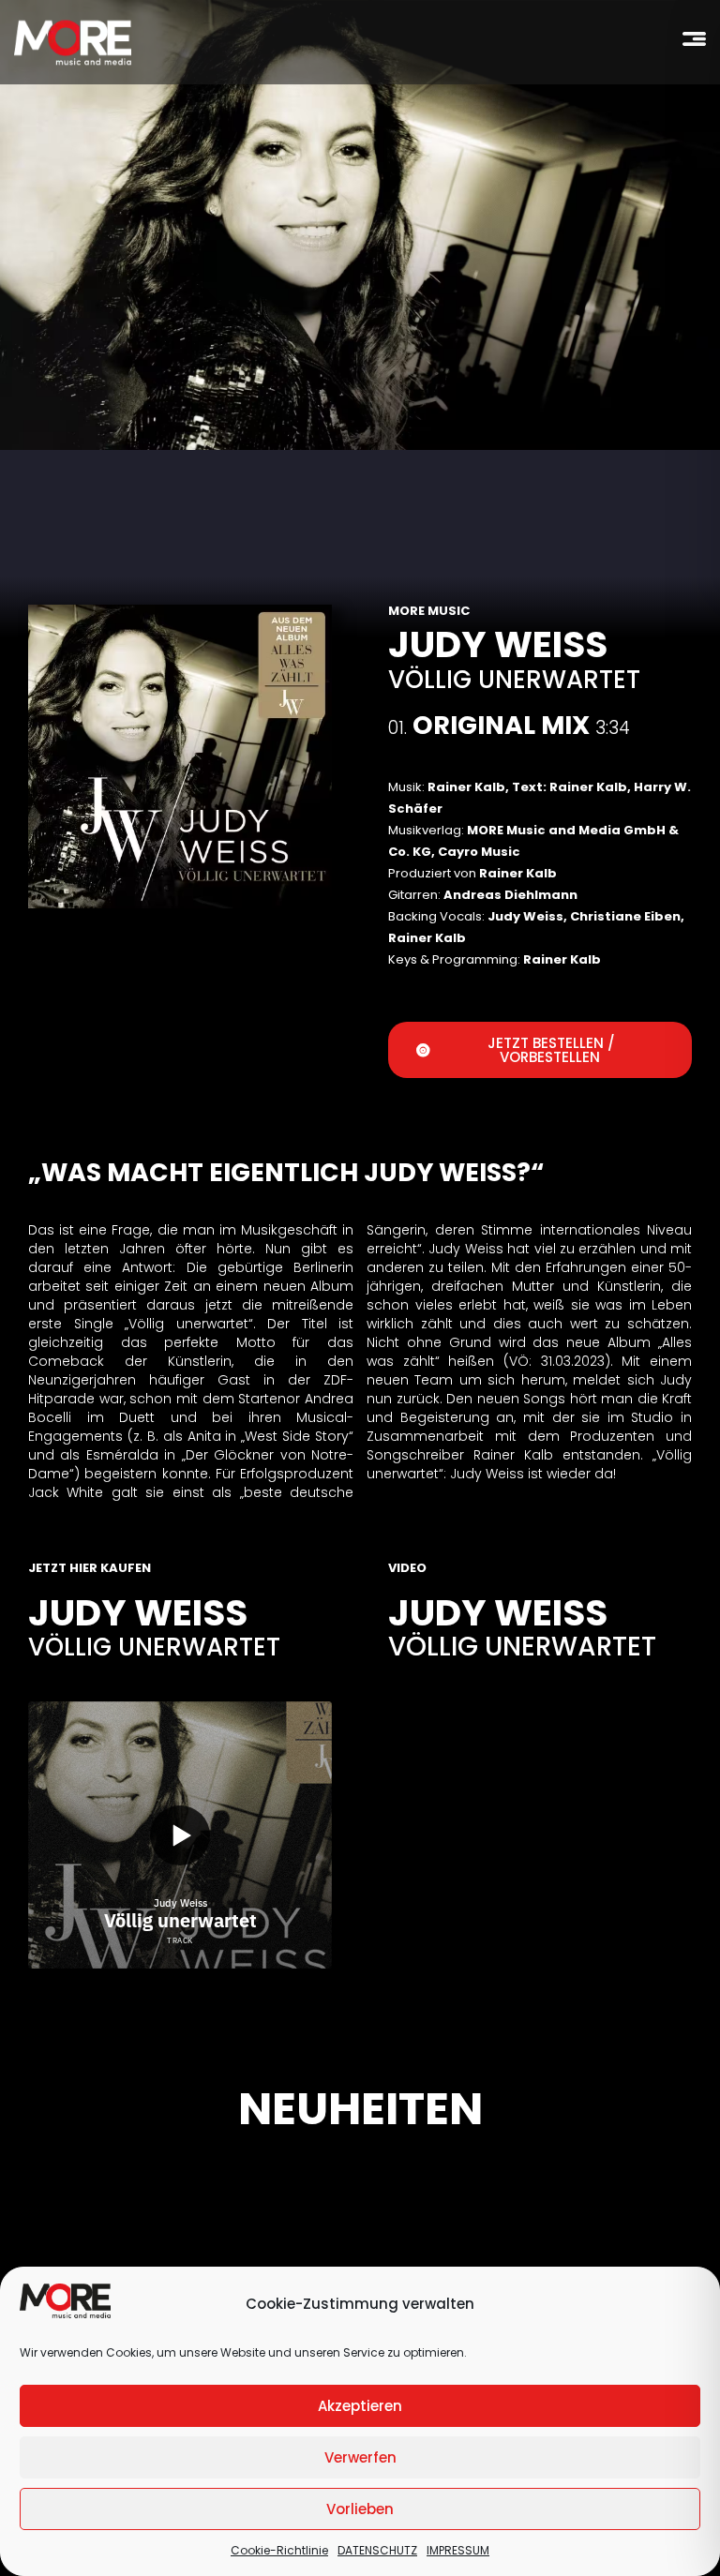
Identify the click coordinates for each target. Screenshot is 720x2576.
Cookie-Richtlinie (279, 2550)
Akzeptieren (360, 2406)
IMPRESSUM (458, 2550)
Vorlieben (360, 2509)
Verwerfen (360, 2457)
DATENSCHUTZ (377, 2550)
